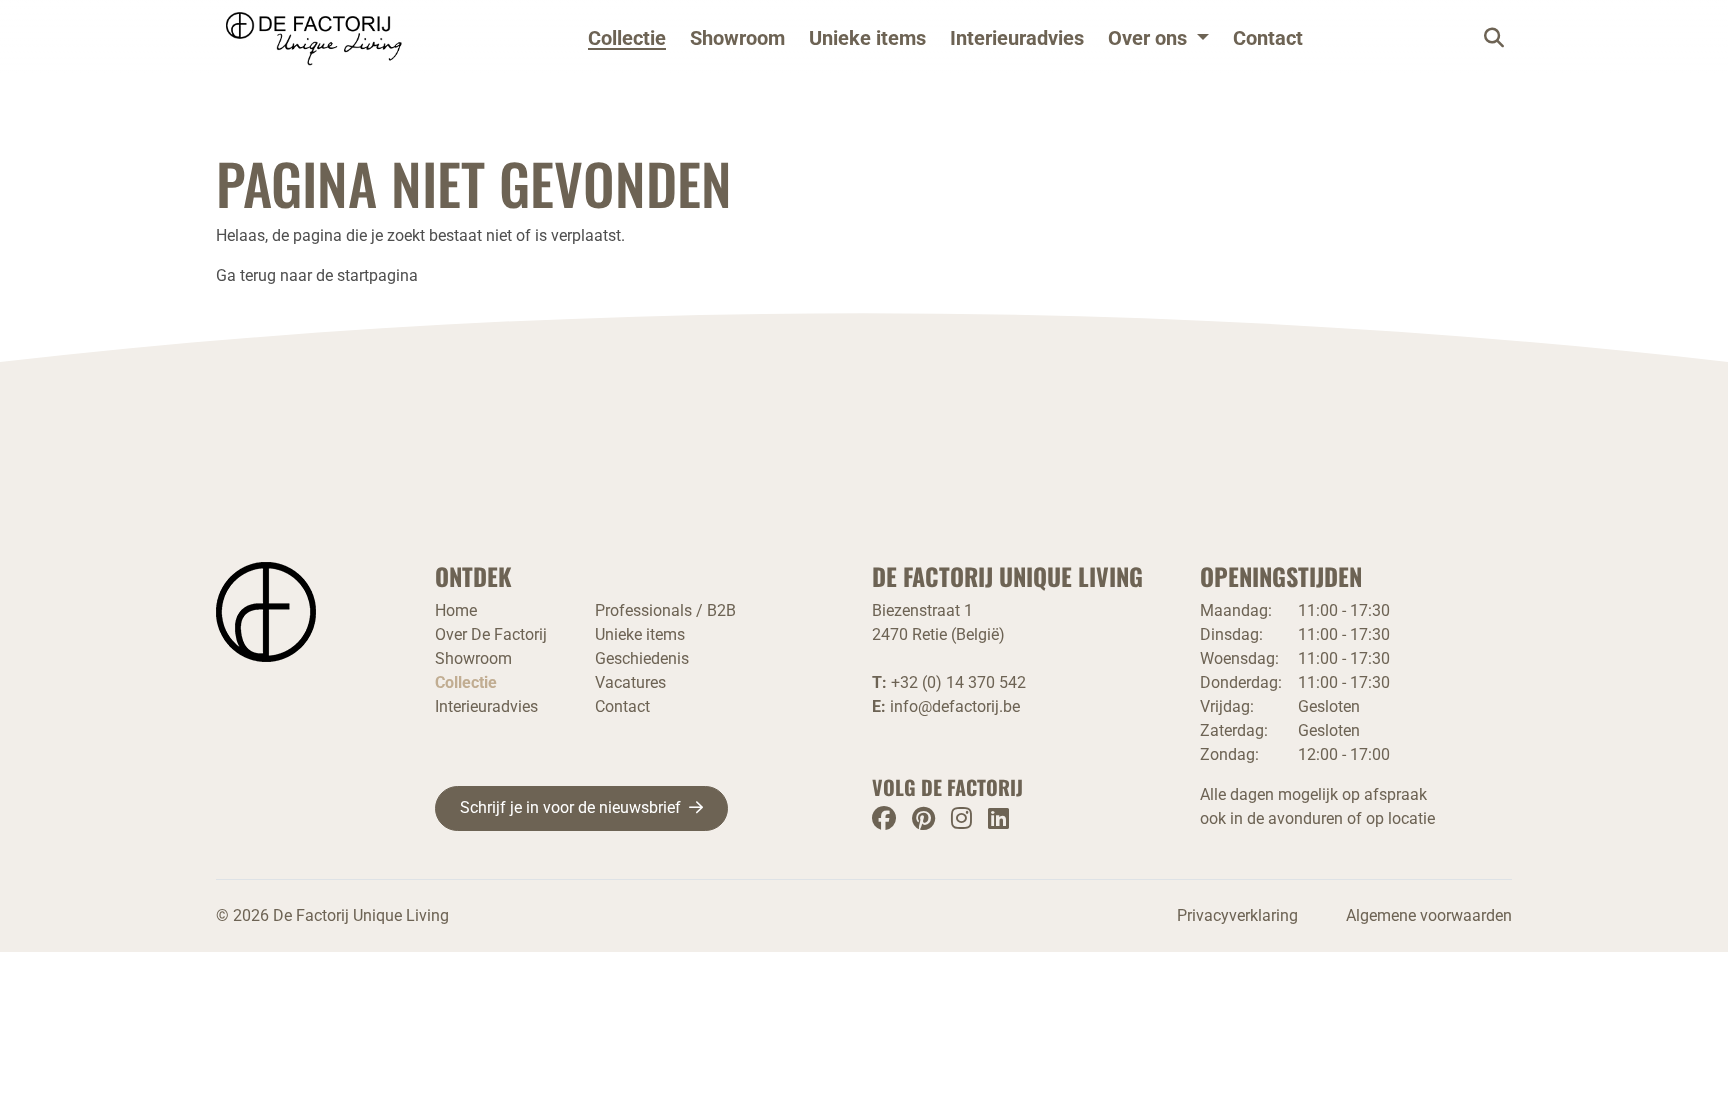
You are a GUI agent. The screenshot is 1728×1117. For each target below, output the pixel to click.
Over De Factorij (491, 634)
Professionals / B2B (665, 610)
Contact (1268, 38)
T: (949, 682)
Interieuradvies (1017, 38)
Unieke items (867, 38)
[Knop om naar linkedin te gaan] (998, 818)
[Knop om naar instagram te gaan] (961, 818)
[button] (1158, 38)
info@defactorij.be (955, 706)
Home (456, 610)
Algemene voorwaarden (1429, 915)
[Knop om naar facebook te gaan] (884, 818)
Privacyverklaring (1237, 915)
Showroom (737, 38)
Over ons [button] (1147, 38)
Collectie (627, 38)
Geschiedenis (642, 658)
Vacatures (630, 682)
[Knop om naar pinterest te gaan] (923, 818)
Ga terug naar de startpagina (317, 275)
